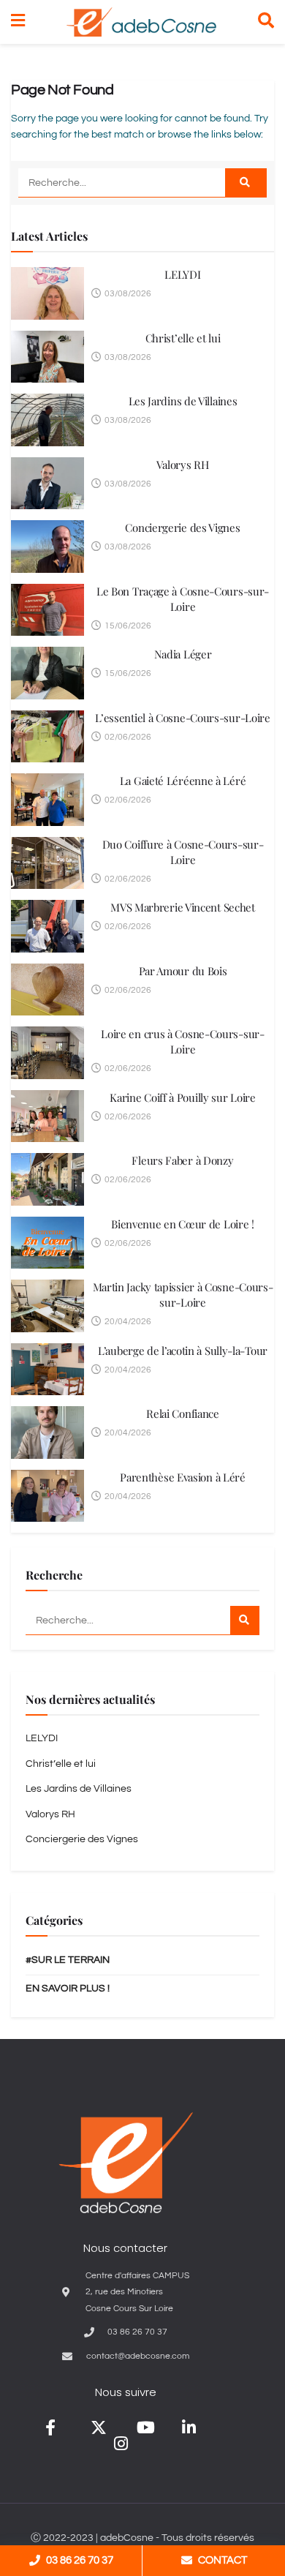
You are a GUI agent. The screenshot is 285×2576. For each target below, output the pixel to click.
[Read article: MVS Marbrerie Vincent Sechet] (47, 926)
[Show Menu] (18, 22)
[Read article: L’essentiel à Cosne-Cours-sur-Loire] (47, 737)
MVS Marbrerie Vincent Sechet (183, 907)
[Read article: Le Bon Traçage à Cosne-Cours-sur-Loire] (47, 610)
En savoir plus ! (68, 1989)
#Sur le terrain (68, 1960)
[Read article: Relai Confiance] (47, 1432)
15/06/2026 (127, 626)
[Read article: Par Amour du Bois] (47, 990)
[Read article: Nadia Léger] (47, 673)
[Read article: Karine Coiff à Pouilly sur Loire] (47, 1116)
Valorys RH (182, 465)
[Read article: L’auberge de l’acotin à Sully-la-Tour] (47, 1370)
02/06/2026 (127, 737)
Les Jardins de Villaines (183, 401)
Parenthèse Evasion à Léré (183, 1477)
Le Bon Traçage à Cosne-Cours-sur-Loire (183, 599)
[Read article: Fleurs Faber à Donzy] (47, 1179)
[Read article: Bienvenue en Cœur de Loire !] (47, 1243)
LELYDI (182, 274)
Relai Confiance (183, 1413)
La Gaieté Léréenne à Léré (183, 781)
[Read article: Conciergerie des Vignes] (47, 547)
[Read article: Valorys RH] (47, 484)
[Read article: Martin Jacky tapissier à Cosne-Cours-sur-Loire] (47, 1306)
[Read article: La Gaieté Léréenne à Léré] (47, 800)
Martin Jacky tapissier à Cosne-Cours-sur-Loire (183, 1295)
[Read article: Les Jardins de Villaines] (47, 420)
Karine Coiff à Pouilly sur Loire (182, 1097)
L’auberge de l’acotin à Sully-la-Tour (183, 1351)
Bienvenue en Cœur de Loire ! (183, 1224)
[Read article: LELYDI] (47, 293)
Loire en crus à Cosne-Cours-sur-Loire (182, 1041)
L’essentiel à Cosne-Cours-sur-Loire (183, 718)
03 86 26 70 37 (80, 2560)
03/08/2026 (127, 294)
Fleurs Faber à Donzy (182, 1160)
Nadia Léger (183, 654)
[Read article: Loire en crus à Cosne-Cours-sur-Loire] (47, 1053)
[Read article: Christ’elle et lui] (47, 357)
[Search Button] (266, 22)
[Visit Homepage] (141, 22)
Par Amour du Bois (183, 971)
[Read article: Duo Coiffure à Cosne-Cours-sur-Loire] (47, 863)
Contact (223, 2560)
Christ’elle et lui (183, 338)
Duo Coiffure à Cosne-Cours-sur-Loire (183, 852)
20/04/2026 (127, 1322)
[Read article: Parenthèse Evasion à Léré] (47, 1496)
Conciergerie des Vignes (182, 527)
